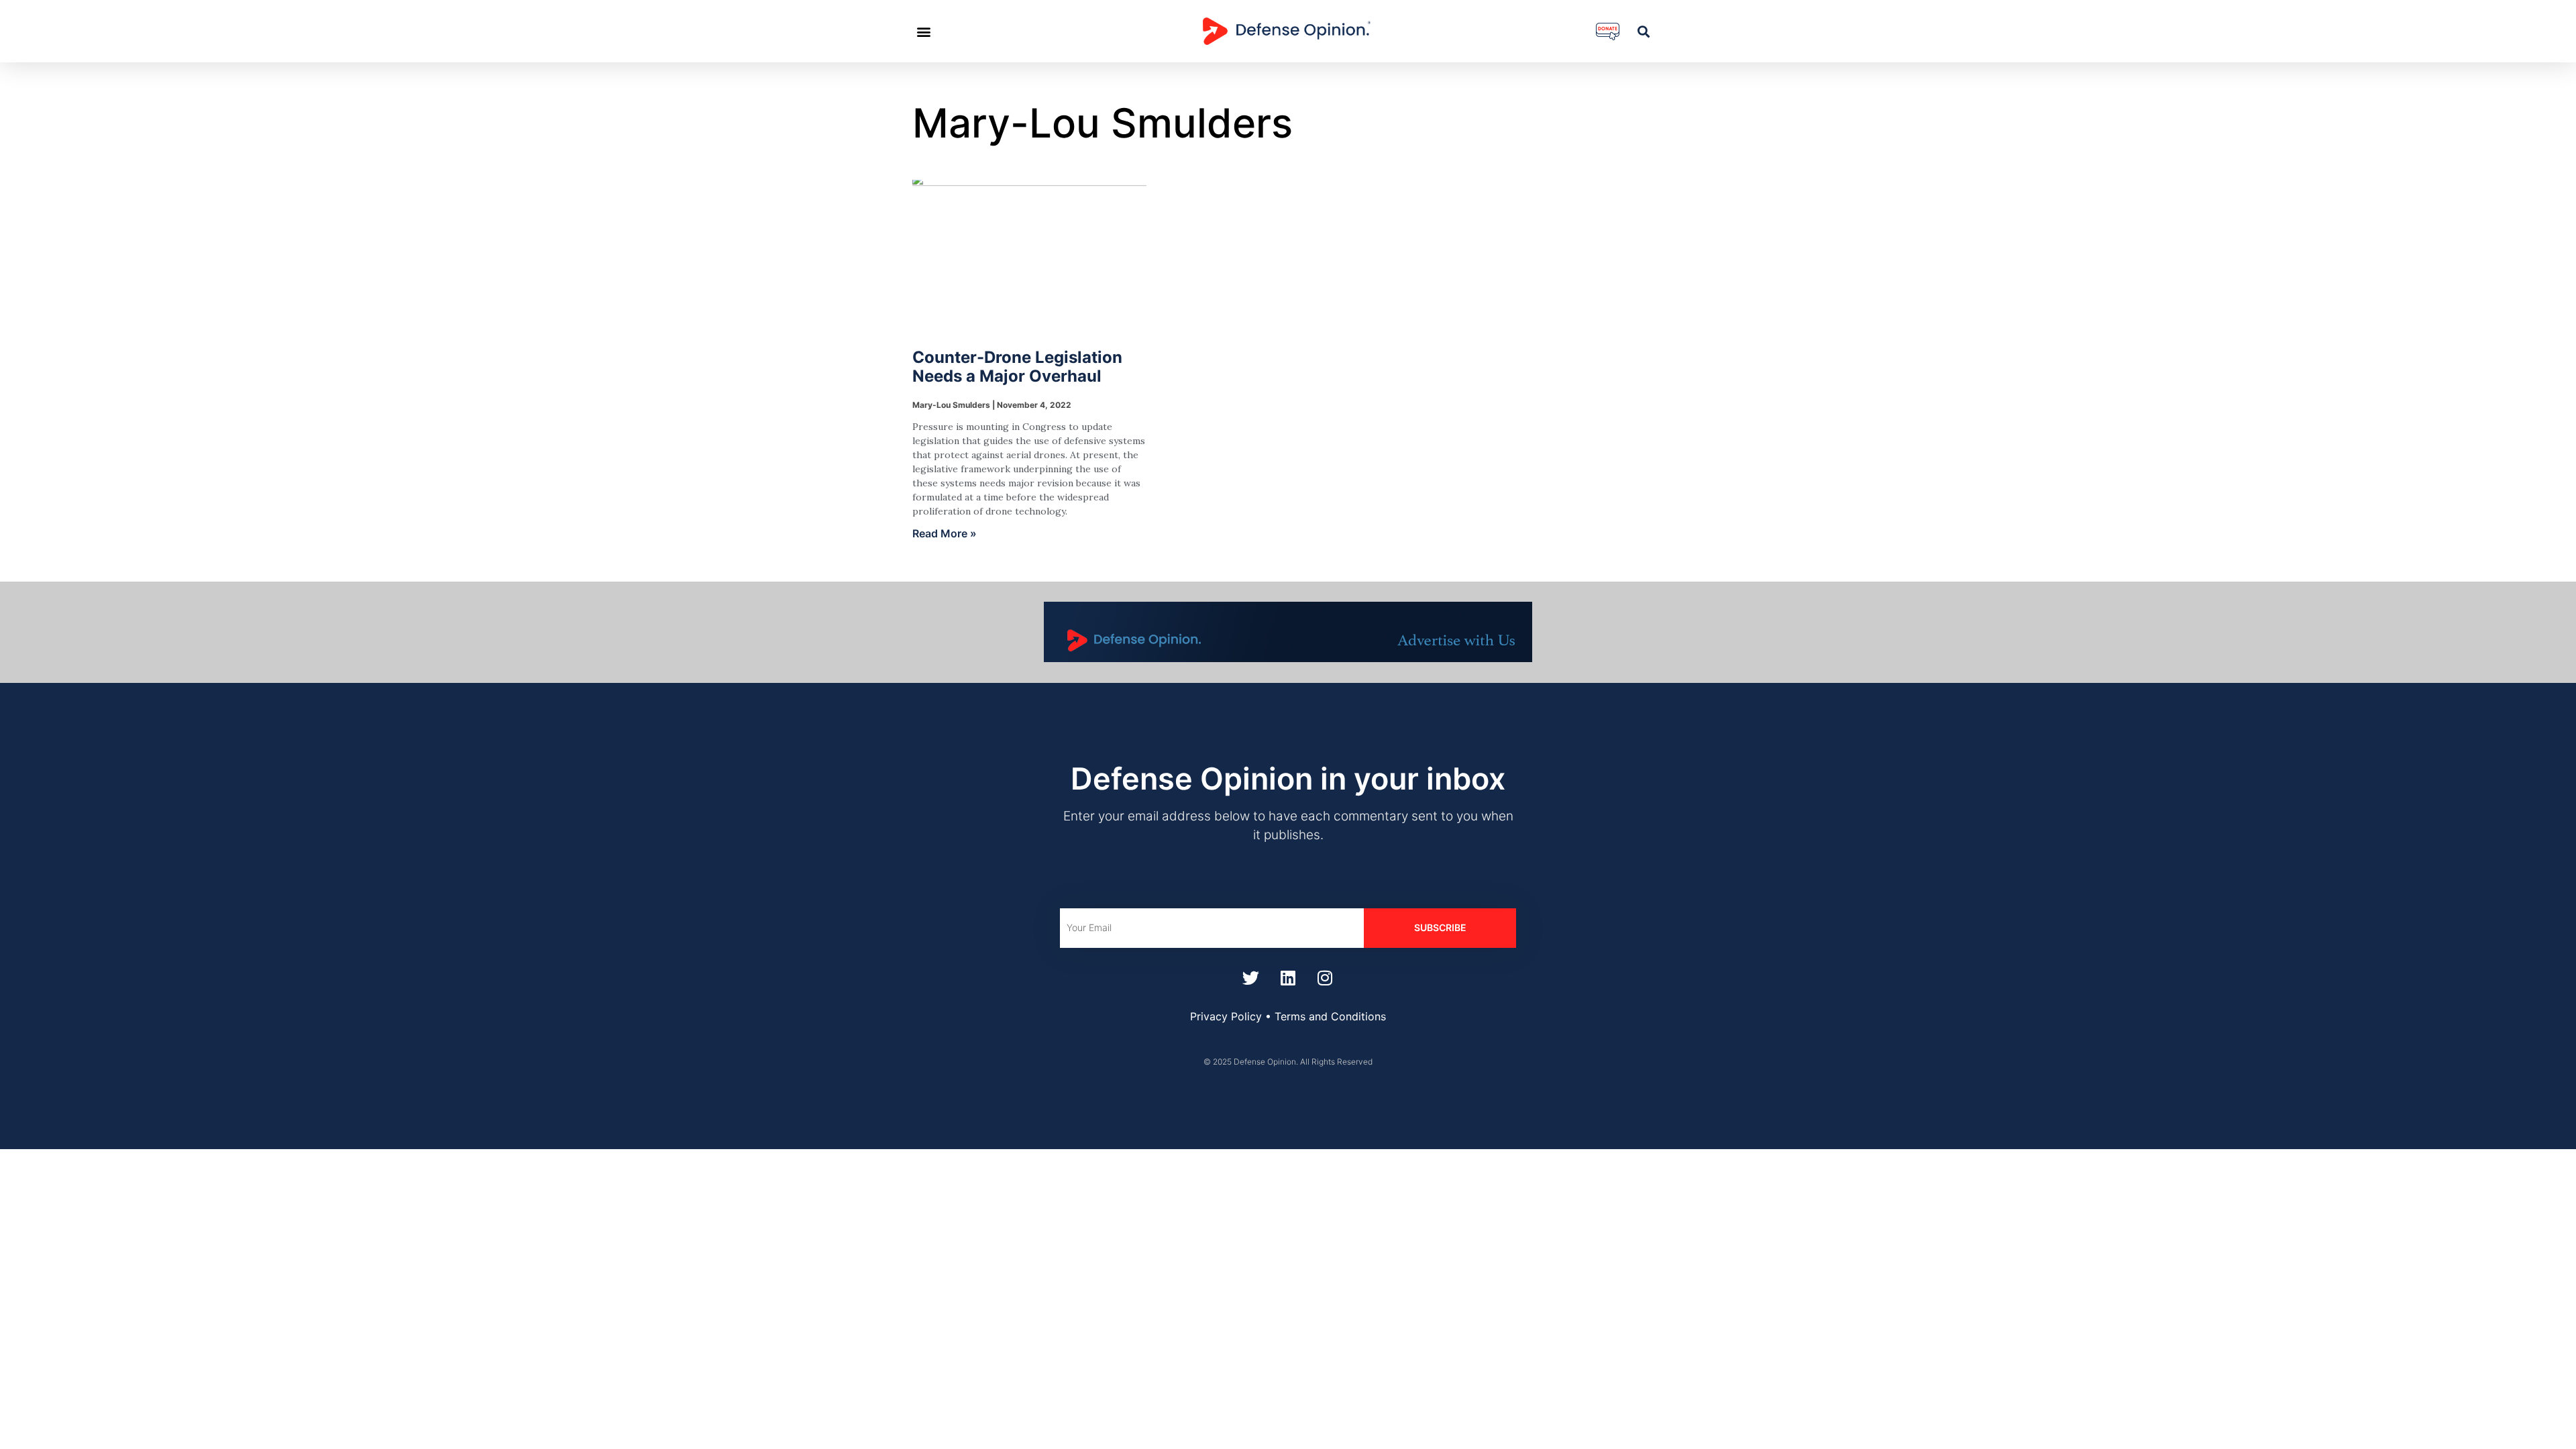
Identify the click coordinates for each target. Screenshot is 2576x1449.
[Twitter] (1251, 978)
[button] (923, 31)
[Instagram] (1325, 978)
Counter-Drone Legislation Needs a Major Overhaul (1017, 367)
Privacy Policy (1226, 1016)
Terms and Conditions (1330, 1016)
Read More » (945, 533)
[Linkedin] (1288, 978)
